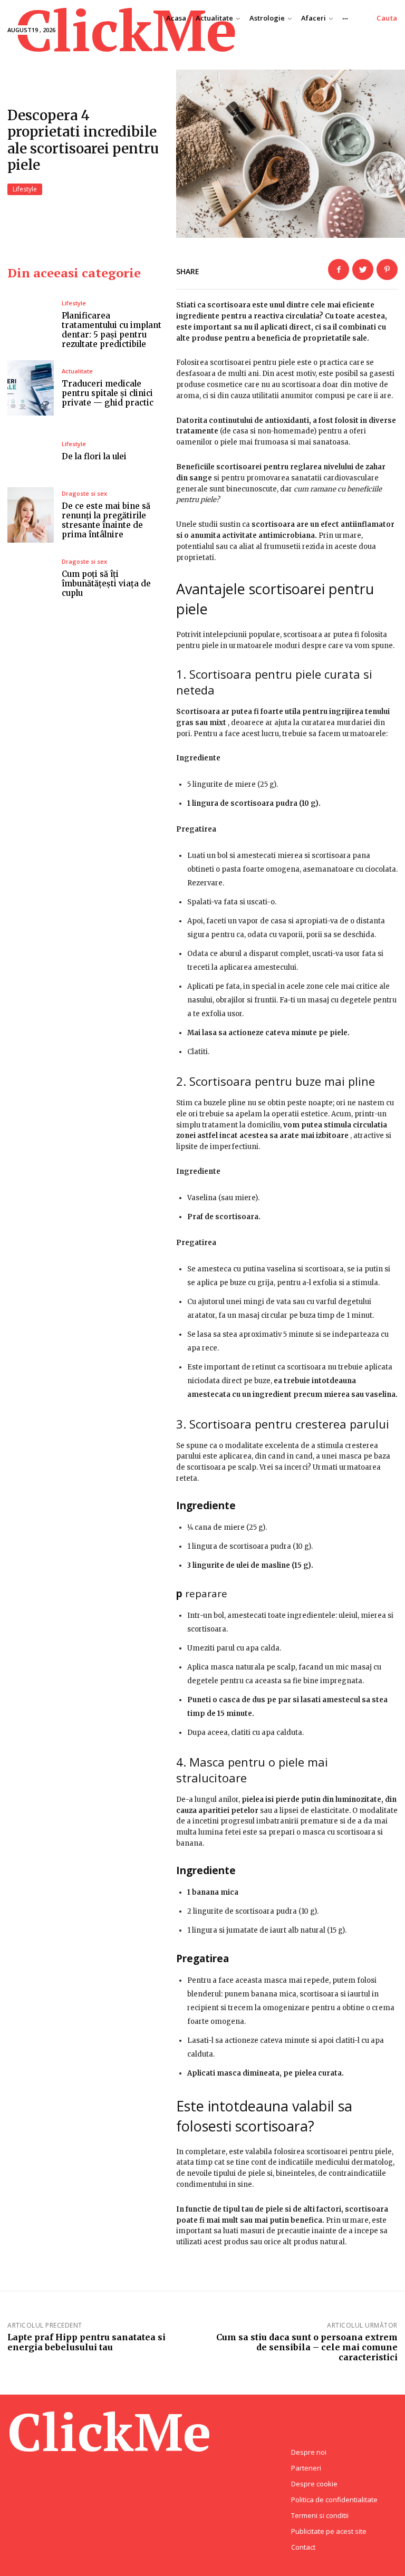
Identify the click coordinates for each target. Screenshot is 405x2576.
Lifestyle (25, 189)
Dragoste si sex (84, 493)
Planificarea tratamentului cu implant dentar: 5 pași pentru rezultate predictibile (112, 330)
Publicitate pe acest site (329, 2531)
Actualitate (77, 371)
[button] (387, 18)
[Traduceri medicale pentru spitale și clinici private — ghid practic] (31, 388)
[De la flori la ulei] (31, 451)
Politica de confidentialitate (334, 2500)
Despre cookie (314, 2484)
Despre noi (309, 2452)
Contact (303, 2547)
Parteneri (306, 2468)
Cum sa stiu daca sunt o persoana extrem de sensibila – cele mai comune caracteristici (307, 2347)
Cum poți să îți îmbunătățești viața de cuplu (106, 583)
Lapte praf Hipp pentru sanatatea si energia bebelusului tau (86, 2342)
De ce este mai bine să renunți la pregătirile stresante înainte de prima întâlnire (106, 520)
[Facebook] (339, 269)
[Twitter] (363, 269)
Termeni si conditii (320, 2515)
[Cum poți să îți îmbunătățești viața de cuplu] (31, 578)
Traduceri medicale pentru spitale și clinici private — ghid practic (108, 393)
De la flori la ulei (94, 456)
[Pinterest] (387, 269)
